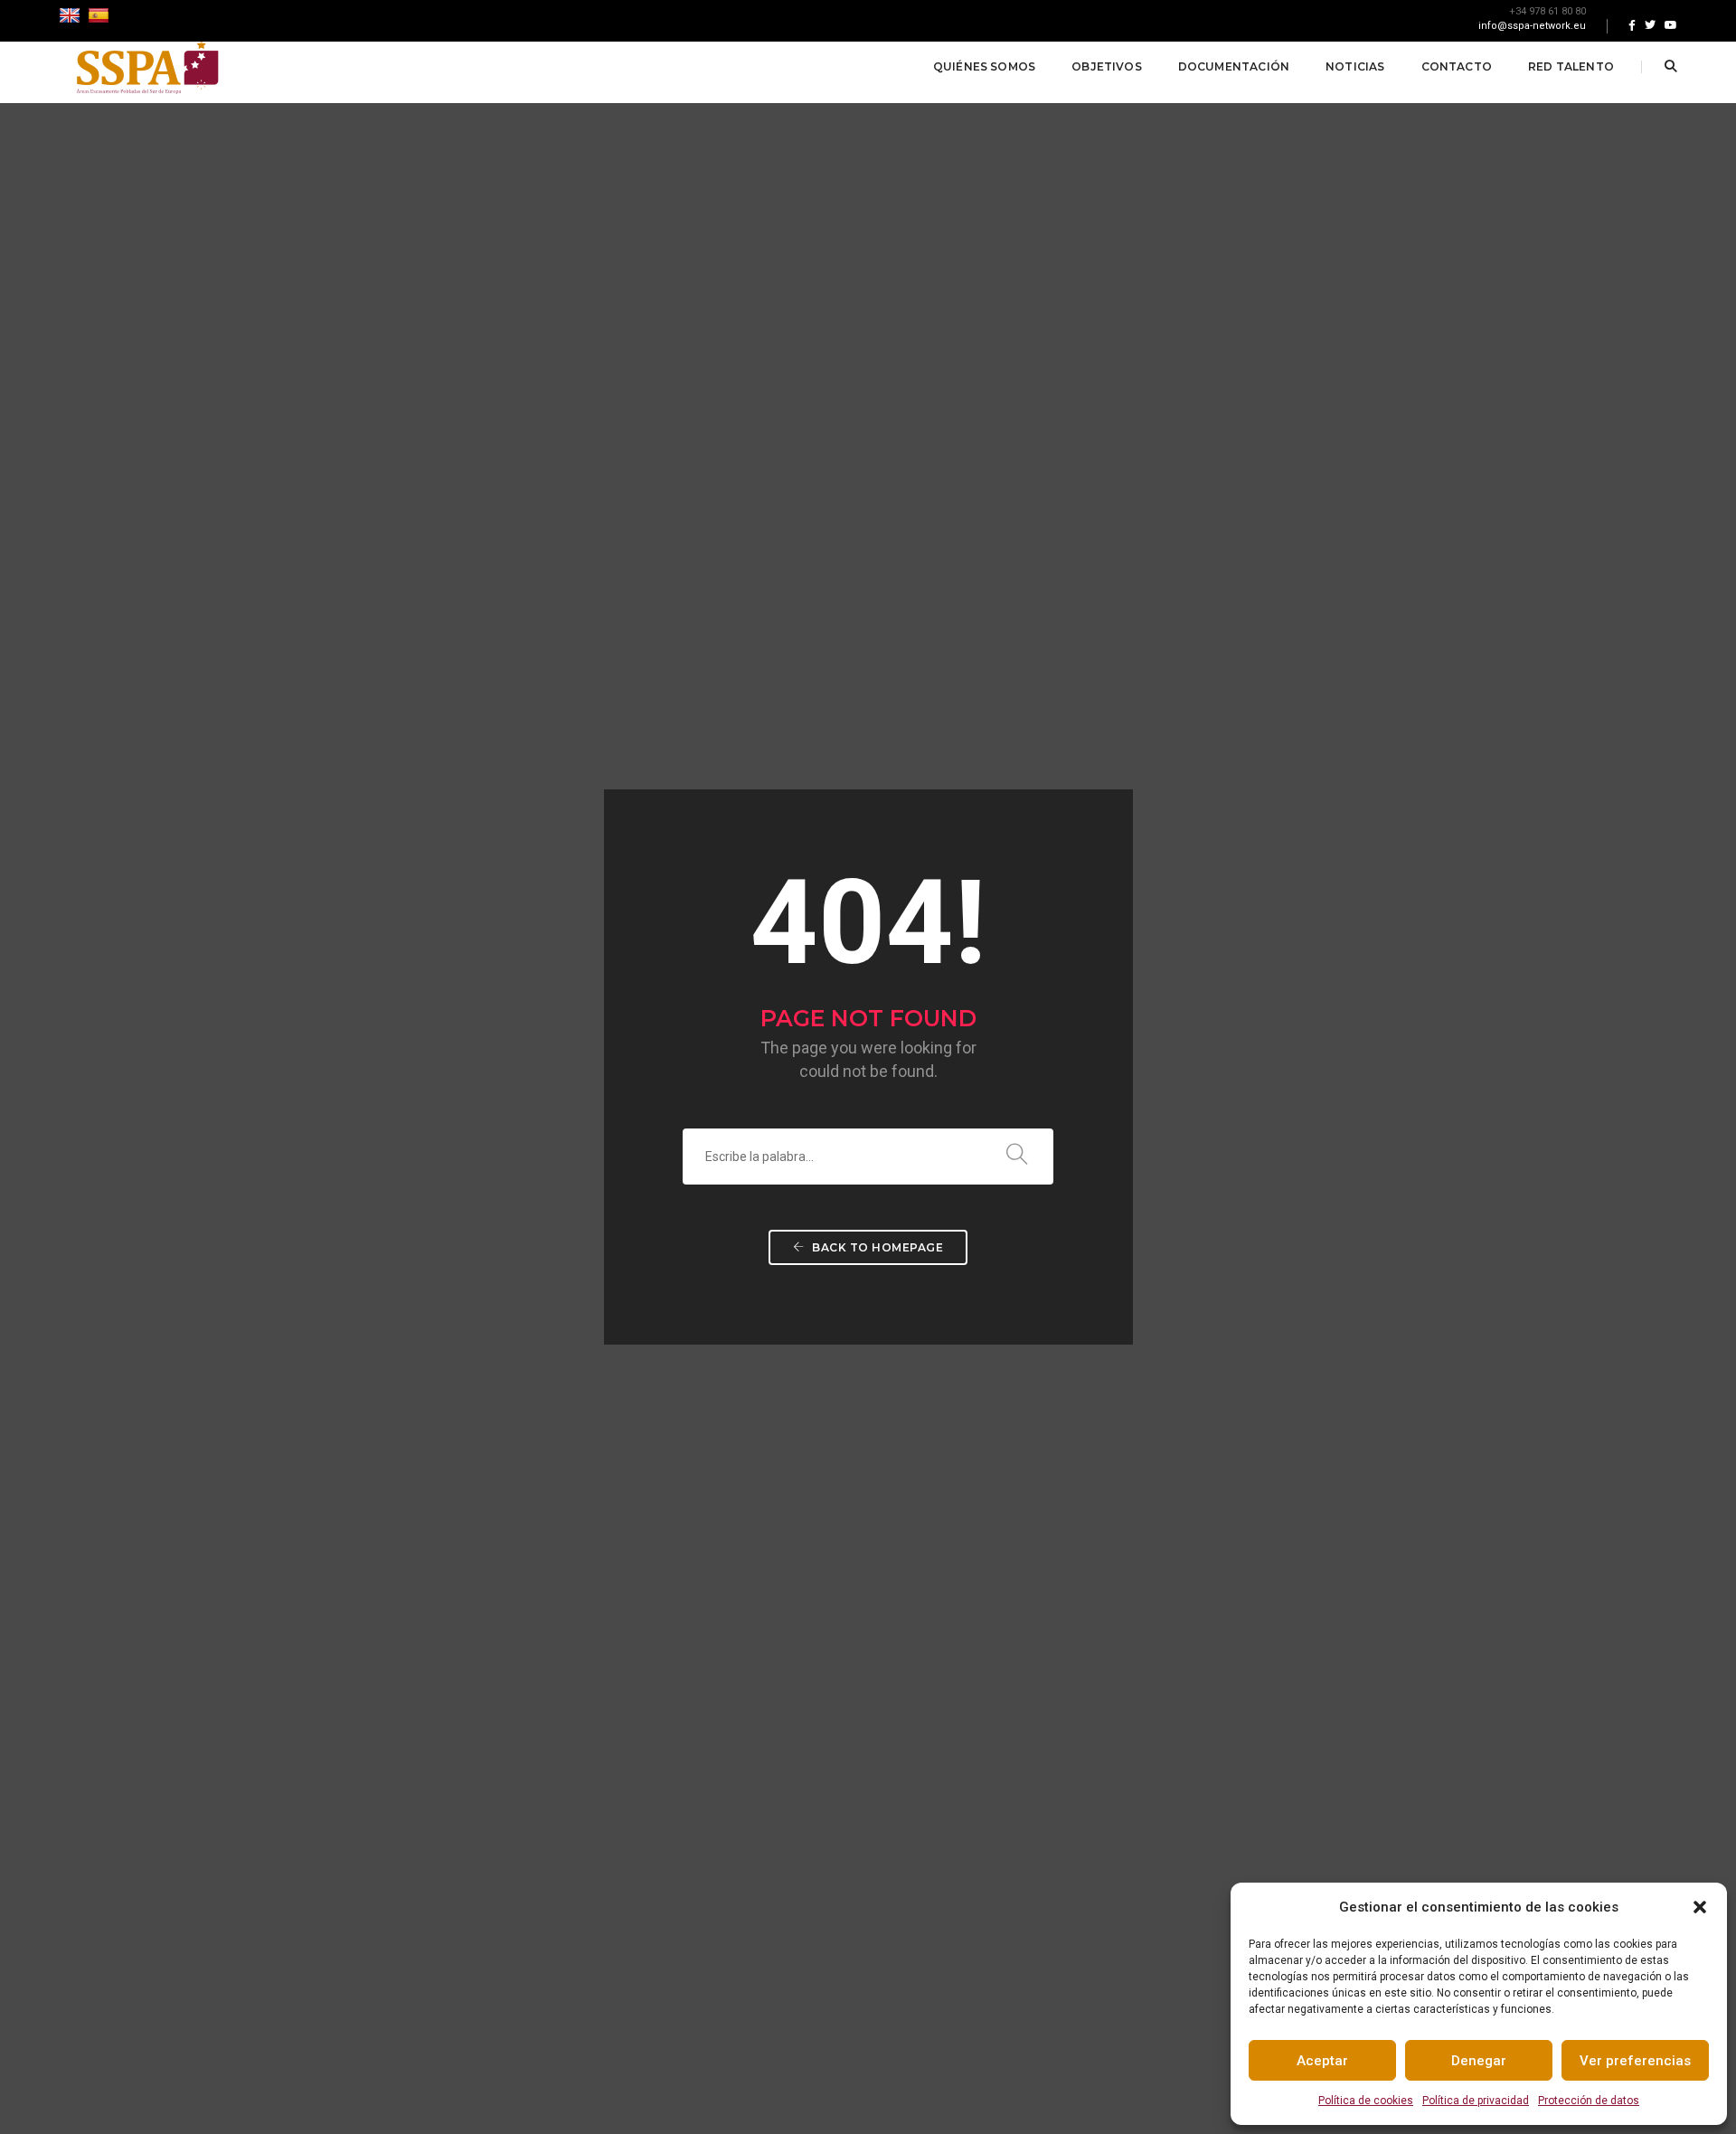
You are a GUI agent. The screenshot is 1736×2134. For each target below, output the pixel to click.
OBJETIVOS (1107, 66)
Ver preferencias (1635, 2061)
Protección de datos (1589, 2101)
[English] (72, 15)
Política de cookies (1366, 2101)
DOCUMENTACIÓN (1234, 66)
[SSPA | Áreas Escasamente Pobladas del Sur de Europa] (147, 66)
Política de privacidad (1476, 2101)
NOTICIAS (1355, 66)
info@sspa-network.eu (1532, 26)
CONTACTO (1457, 66)
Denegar (1479, 2061)
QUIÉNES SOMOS (984, 66)
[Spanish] (101, 15)
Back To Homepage (877, 1247)
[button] (1700, 1907)
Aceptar (1322, 2061)
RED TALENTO (1571, 66)
